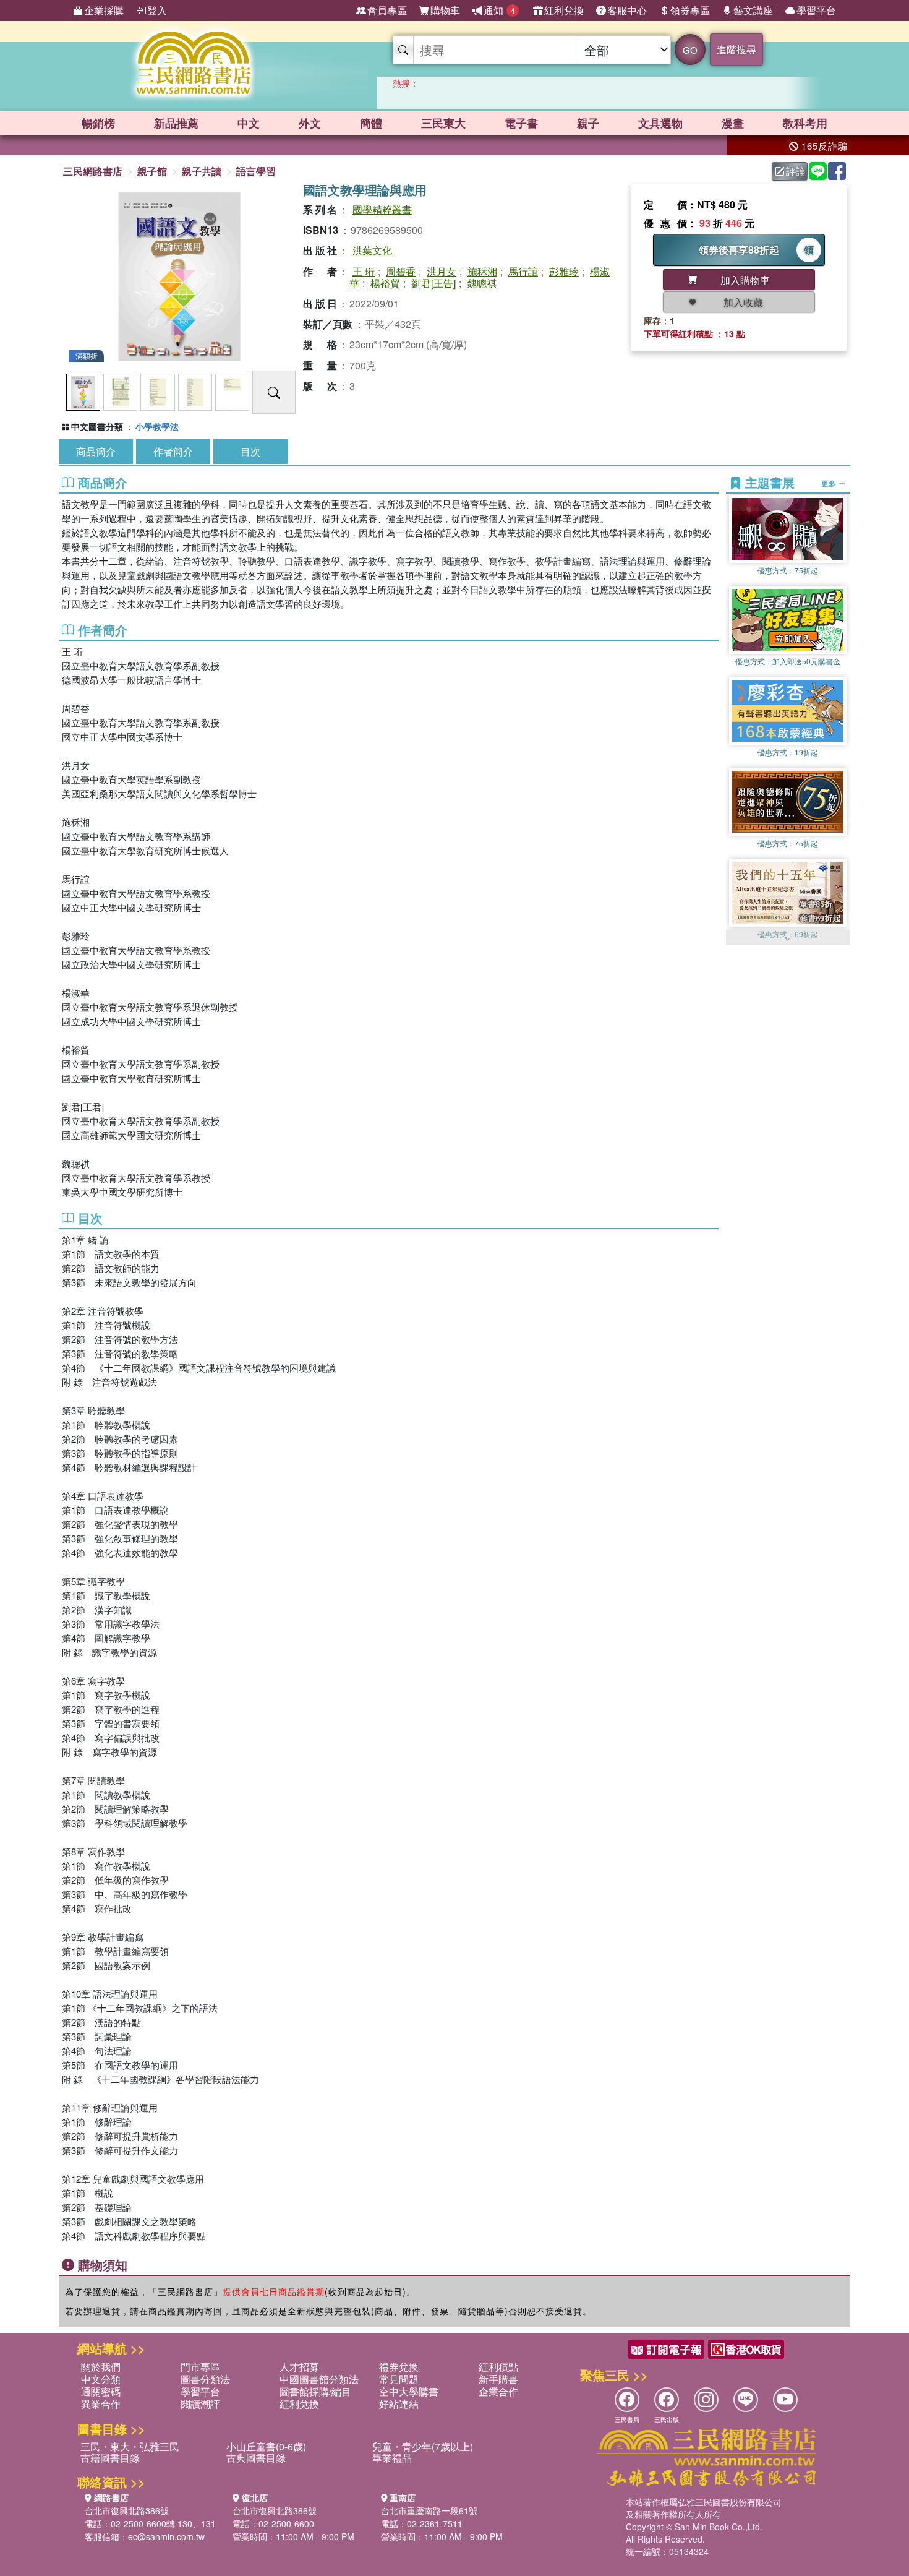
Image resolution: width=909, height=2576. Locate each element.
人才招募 (299, 2367)
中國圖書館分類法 (319, 2379)
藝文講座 (753, 10)
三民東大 (443, 123)
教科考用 (805, 123)
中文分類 (101, 2379)
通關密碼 (101, 2391)
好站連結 (399, 2404)
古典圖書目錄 (256, 2458)
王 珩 (364, 271)
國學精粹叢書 (382, 209)
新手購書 (498, 2379)
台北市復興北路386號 (127, 2510)
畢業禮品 (392, 2458)
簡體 (371, 123)
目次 (250, 451)
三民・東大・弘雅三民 (130, 2446)
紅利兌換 (564, 10)
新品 (176, 123)
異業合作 (101, 2404)
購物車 (445, 10)
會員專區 (387, 10)
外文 (310, 123)
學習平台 (816, 10)
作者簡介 (173, 451)
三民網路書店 (93, 171)
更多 (830, 483)
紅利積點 (498, 2367)
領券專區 (690, 10)
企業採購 (104, 10)
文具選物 (660, 123)
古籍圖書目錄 (110, 2458)
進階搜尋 (736, 49)
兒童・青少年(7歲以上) (423, 2446)
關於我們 (101, 2367)
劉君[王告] (433, 283)
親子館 (152, 171)
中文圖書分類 (97, 426)
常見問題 (399, 2379)
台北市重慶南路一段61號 (429, 2510)
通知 (499, 10)
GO (690, 50)
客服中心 (627, 10)
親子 (588, 123)
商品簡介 (96, 451)
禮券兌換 (399, 2367)
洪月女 (442, 271)
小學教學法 (157, 426)
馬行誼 (523, 271)
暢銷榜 (98, 123)
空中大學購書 (409, 2391)
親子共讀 (202, 171)
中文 (249, 123)
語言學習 (256, 171)
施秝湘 (482, 271)
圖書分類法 (205, 2379)
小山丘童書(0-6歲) (266, 2446)
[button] (788, 939)
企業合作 (498, 2391)
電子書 (521, 123)
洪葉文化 (372, 250)
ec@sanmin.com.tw (166, 2536)
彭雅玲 (564, 271)
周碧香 (401, 271)
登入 (157, 10)
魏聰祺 (482, 283)
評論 (796, 171)
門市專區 (200, 2367)
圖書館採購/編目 (315, 2391)
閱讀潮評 (200, 2404)
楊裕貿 (385, 283)
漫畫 (733, 123)
